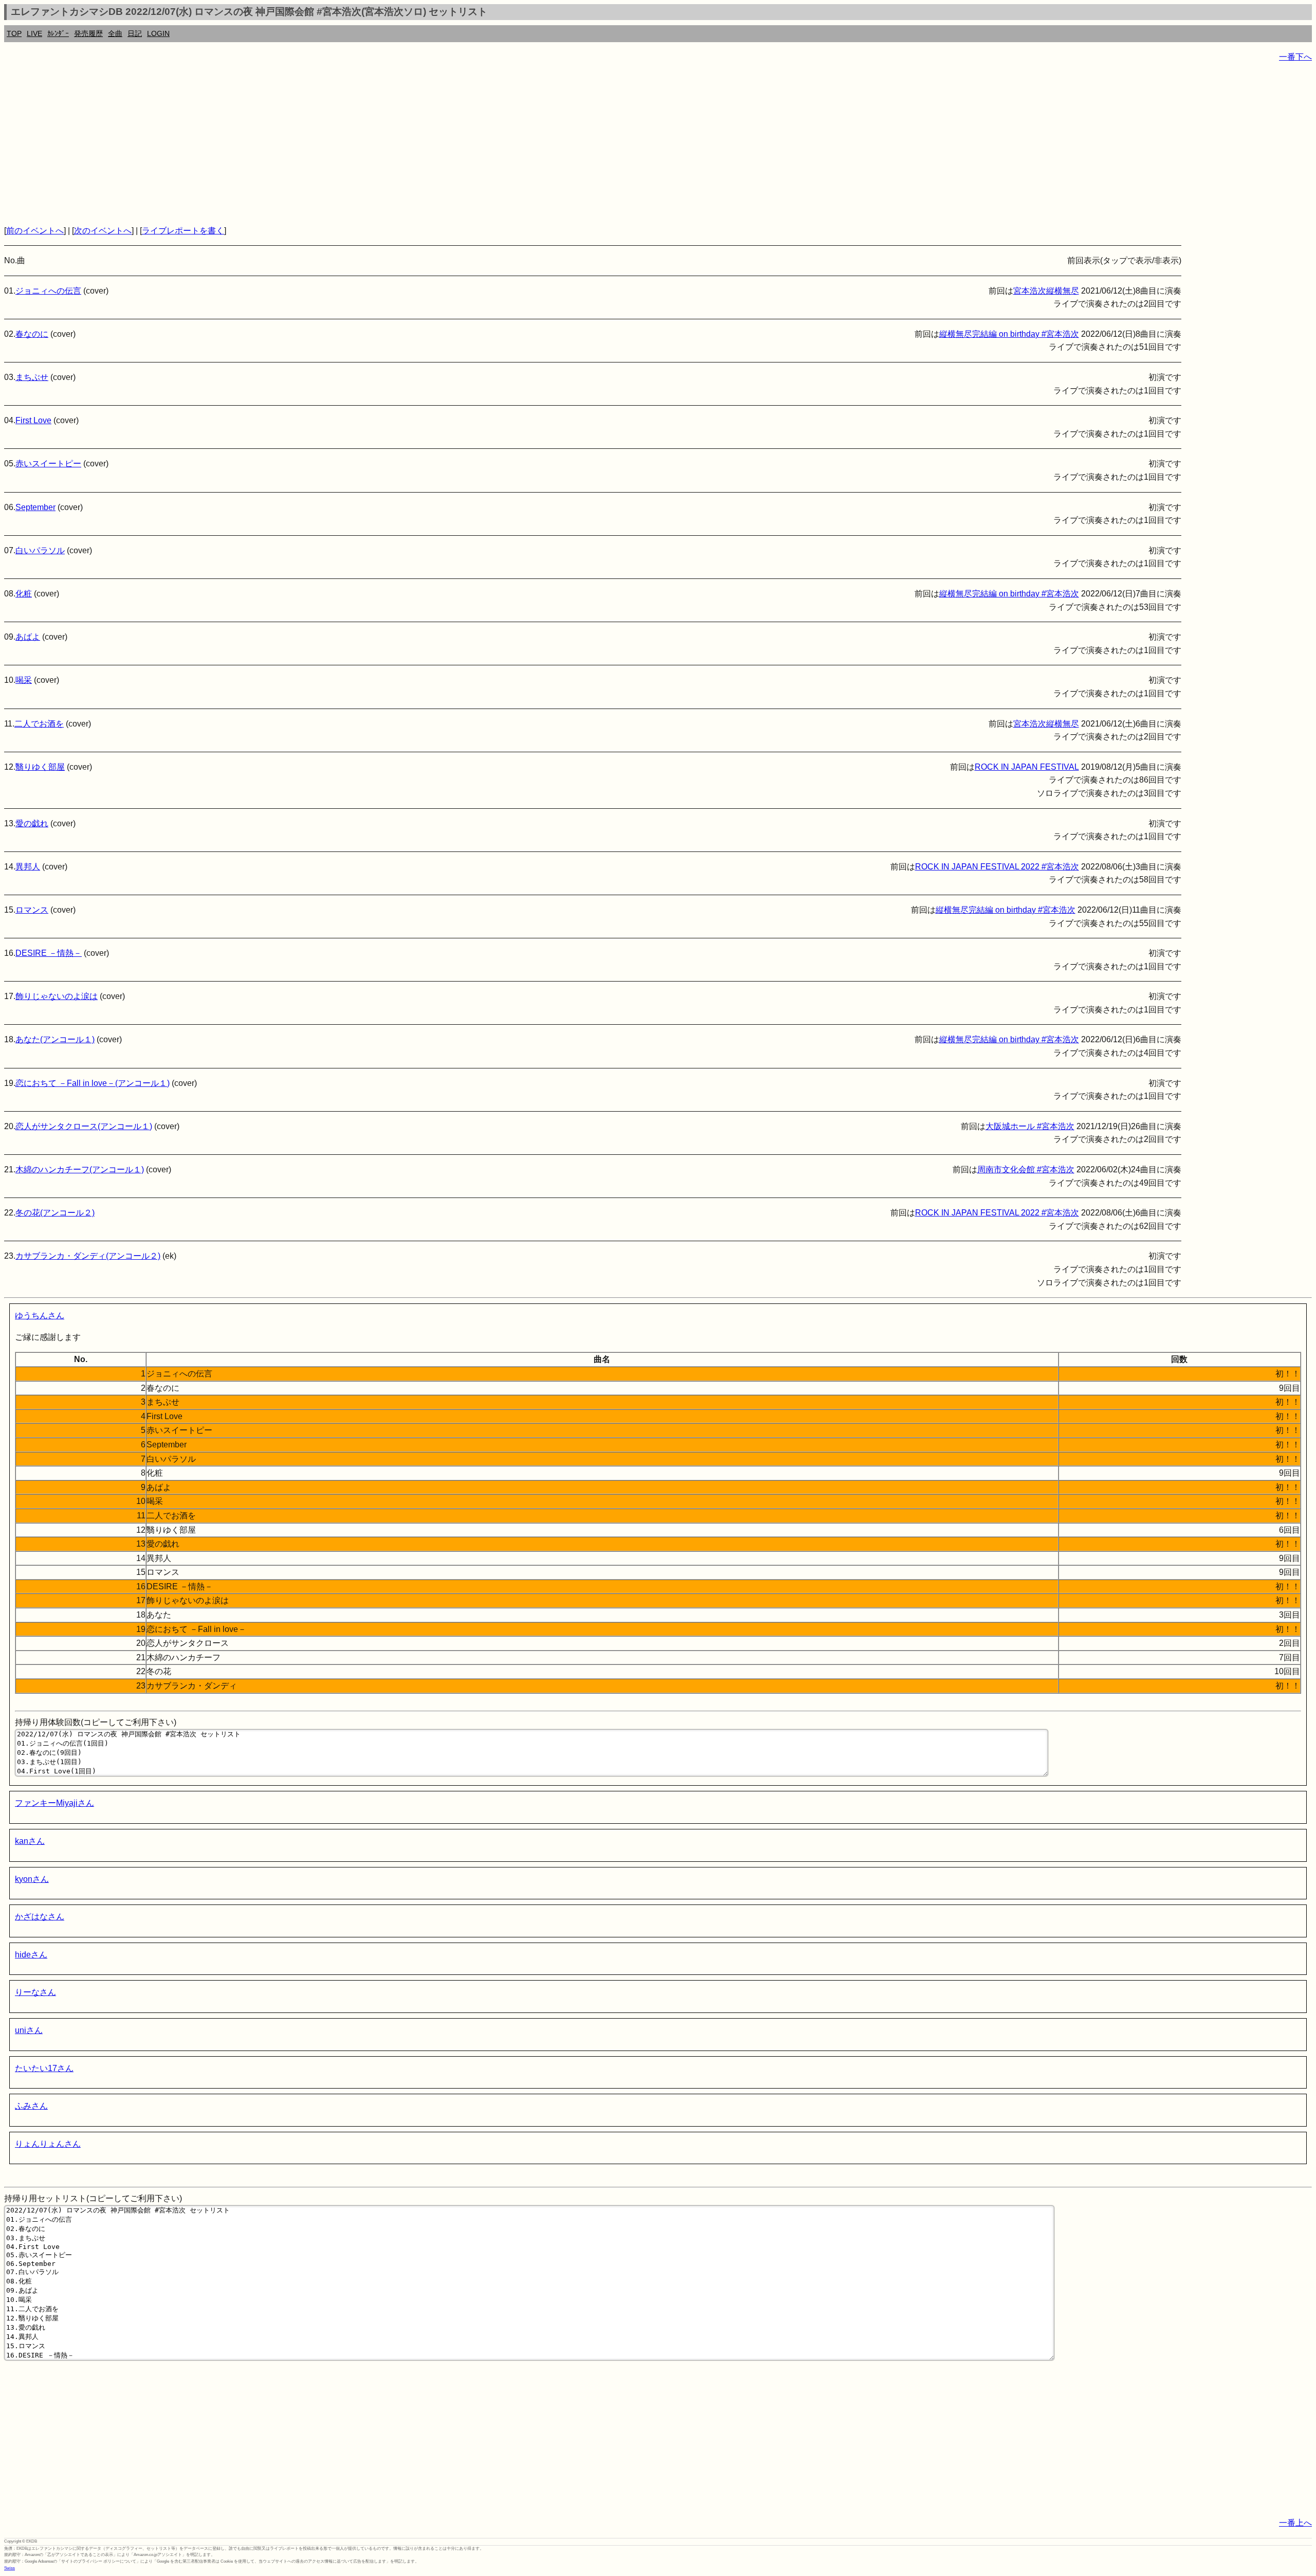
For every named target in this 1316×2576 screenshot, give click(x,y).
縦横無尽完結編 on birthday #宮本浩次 (1009, 334)
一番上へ (1295, 2523)
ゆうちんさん (40, 1316)
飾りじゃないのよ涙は (57, 996)
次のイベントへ (103, 231)
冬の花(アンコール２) (55, 1213)
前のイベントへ (35, 231)
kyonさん (32, 1879)
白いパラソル (40, 550)
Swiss (10, 2568)
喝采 (24, 680)
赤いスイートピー (48, 464)
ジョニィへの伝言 (48, 291)
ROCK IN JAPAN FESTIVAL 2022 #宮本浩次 (997, 867)
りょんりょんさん (48, 2144)
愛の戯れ (32, 823)
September (35, 507)
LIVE (34, 33)
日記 (135, 33)
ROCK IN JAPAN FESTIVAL (1027, 767)
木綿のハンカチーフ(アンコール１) (80, 1169)
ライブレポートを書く (183, 231)
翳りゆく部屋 (40, 767)
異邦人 (28, 867)
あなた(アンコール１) (55, 1039)
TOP (14, 33)
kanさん (30, 1841)
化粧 (24, 594)
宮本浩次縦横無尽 (1046, 291)
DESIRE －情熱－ (49, 953)
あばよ (28, 637)
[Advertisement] (313, 144)
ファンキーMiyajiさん (54, 1803)
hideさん (31, 1955)
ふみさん (31, 2106)
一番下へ (1295, 57)
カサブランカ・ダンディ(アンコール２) (88, 1256)
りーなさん (35, 1992)
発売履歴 (88, 33)
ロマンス (32, 910)
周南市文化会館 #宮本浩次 (1026, 1169)
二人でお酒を (39, 724)
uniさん (29, 2030)
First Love (33, 420)
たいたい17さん (44, 2068)
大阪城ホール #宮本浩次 (1030, 1126)
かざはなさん (40, 1917)
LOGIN (158, 33)
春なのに (32, 334)
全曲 (115, 33)
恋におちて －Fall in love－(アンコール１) (93, 1083)
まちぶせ (32, 377)
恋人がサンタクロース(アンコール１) (84, 1126)
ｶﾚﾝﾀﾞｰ (58, 33)
